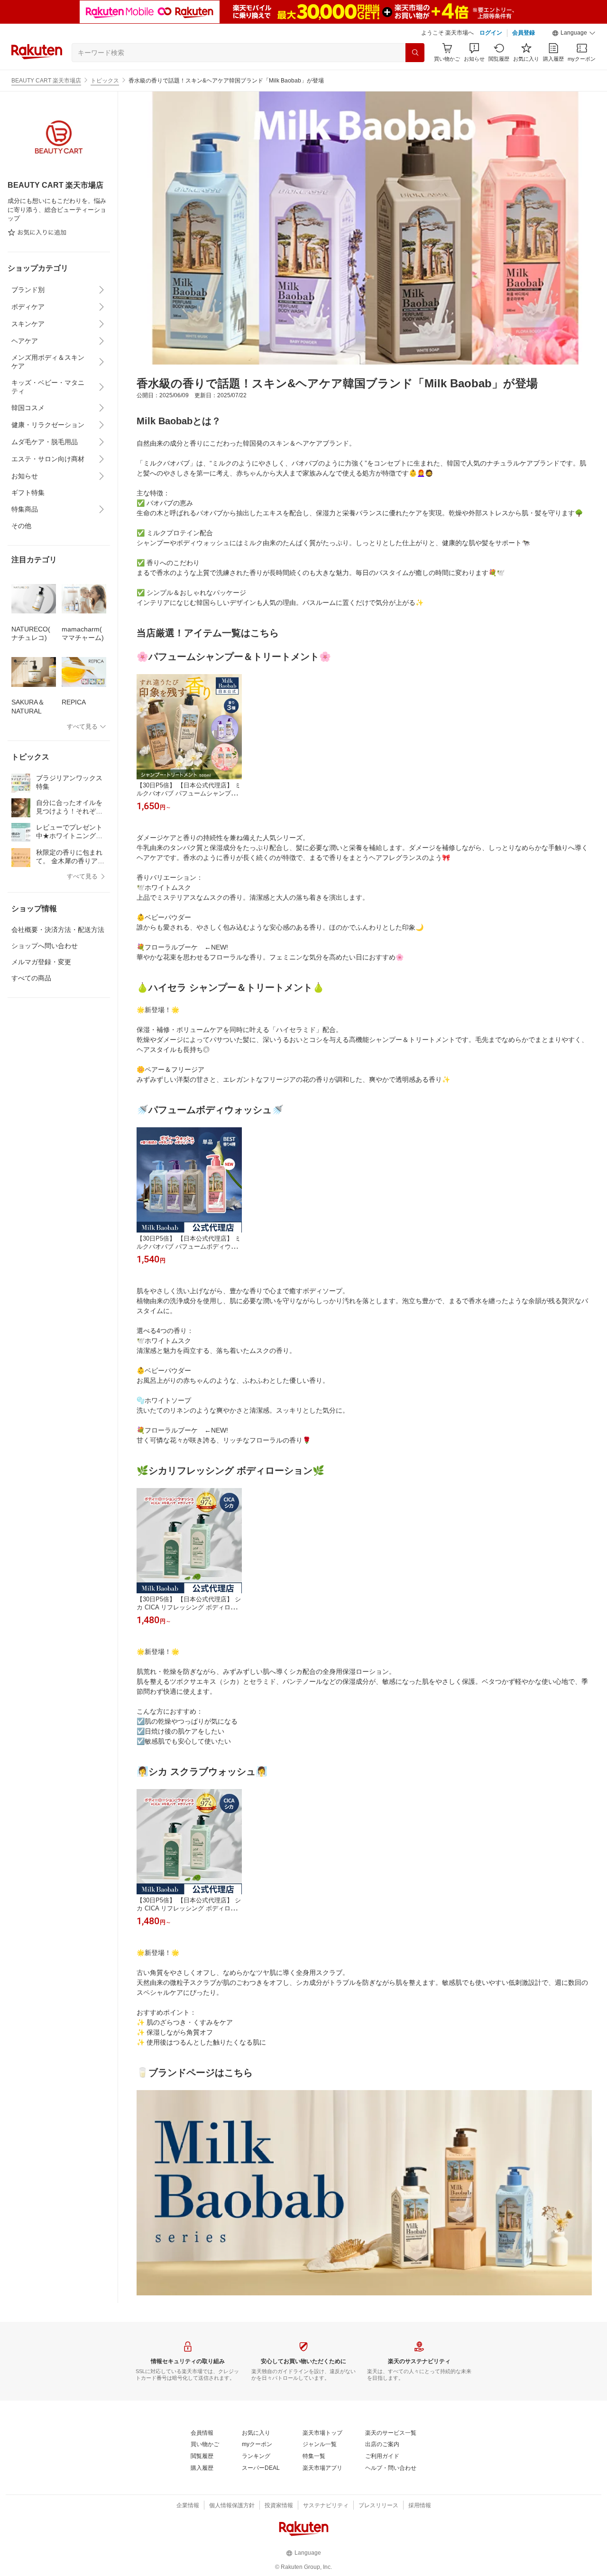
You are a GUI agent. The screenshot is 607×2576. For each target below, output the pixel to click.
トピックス (105, 81)
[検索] (415, 53)
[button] (574, 33)
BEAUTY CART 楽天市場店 (46, 81)
